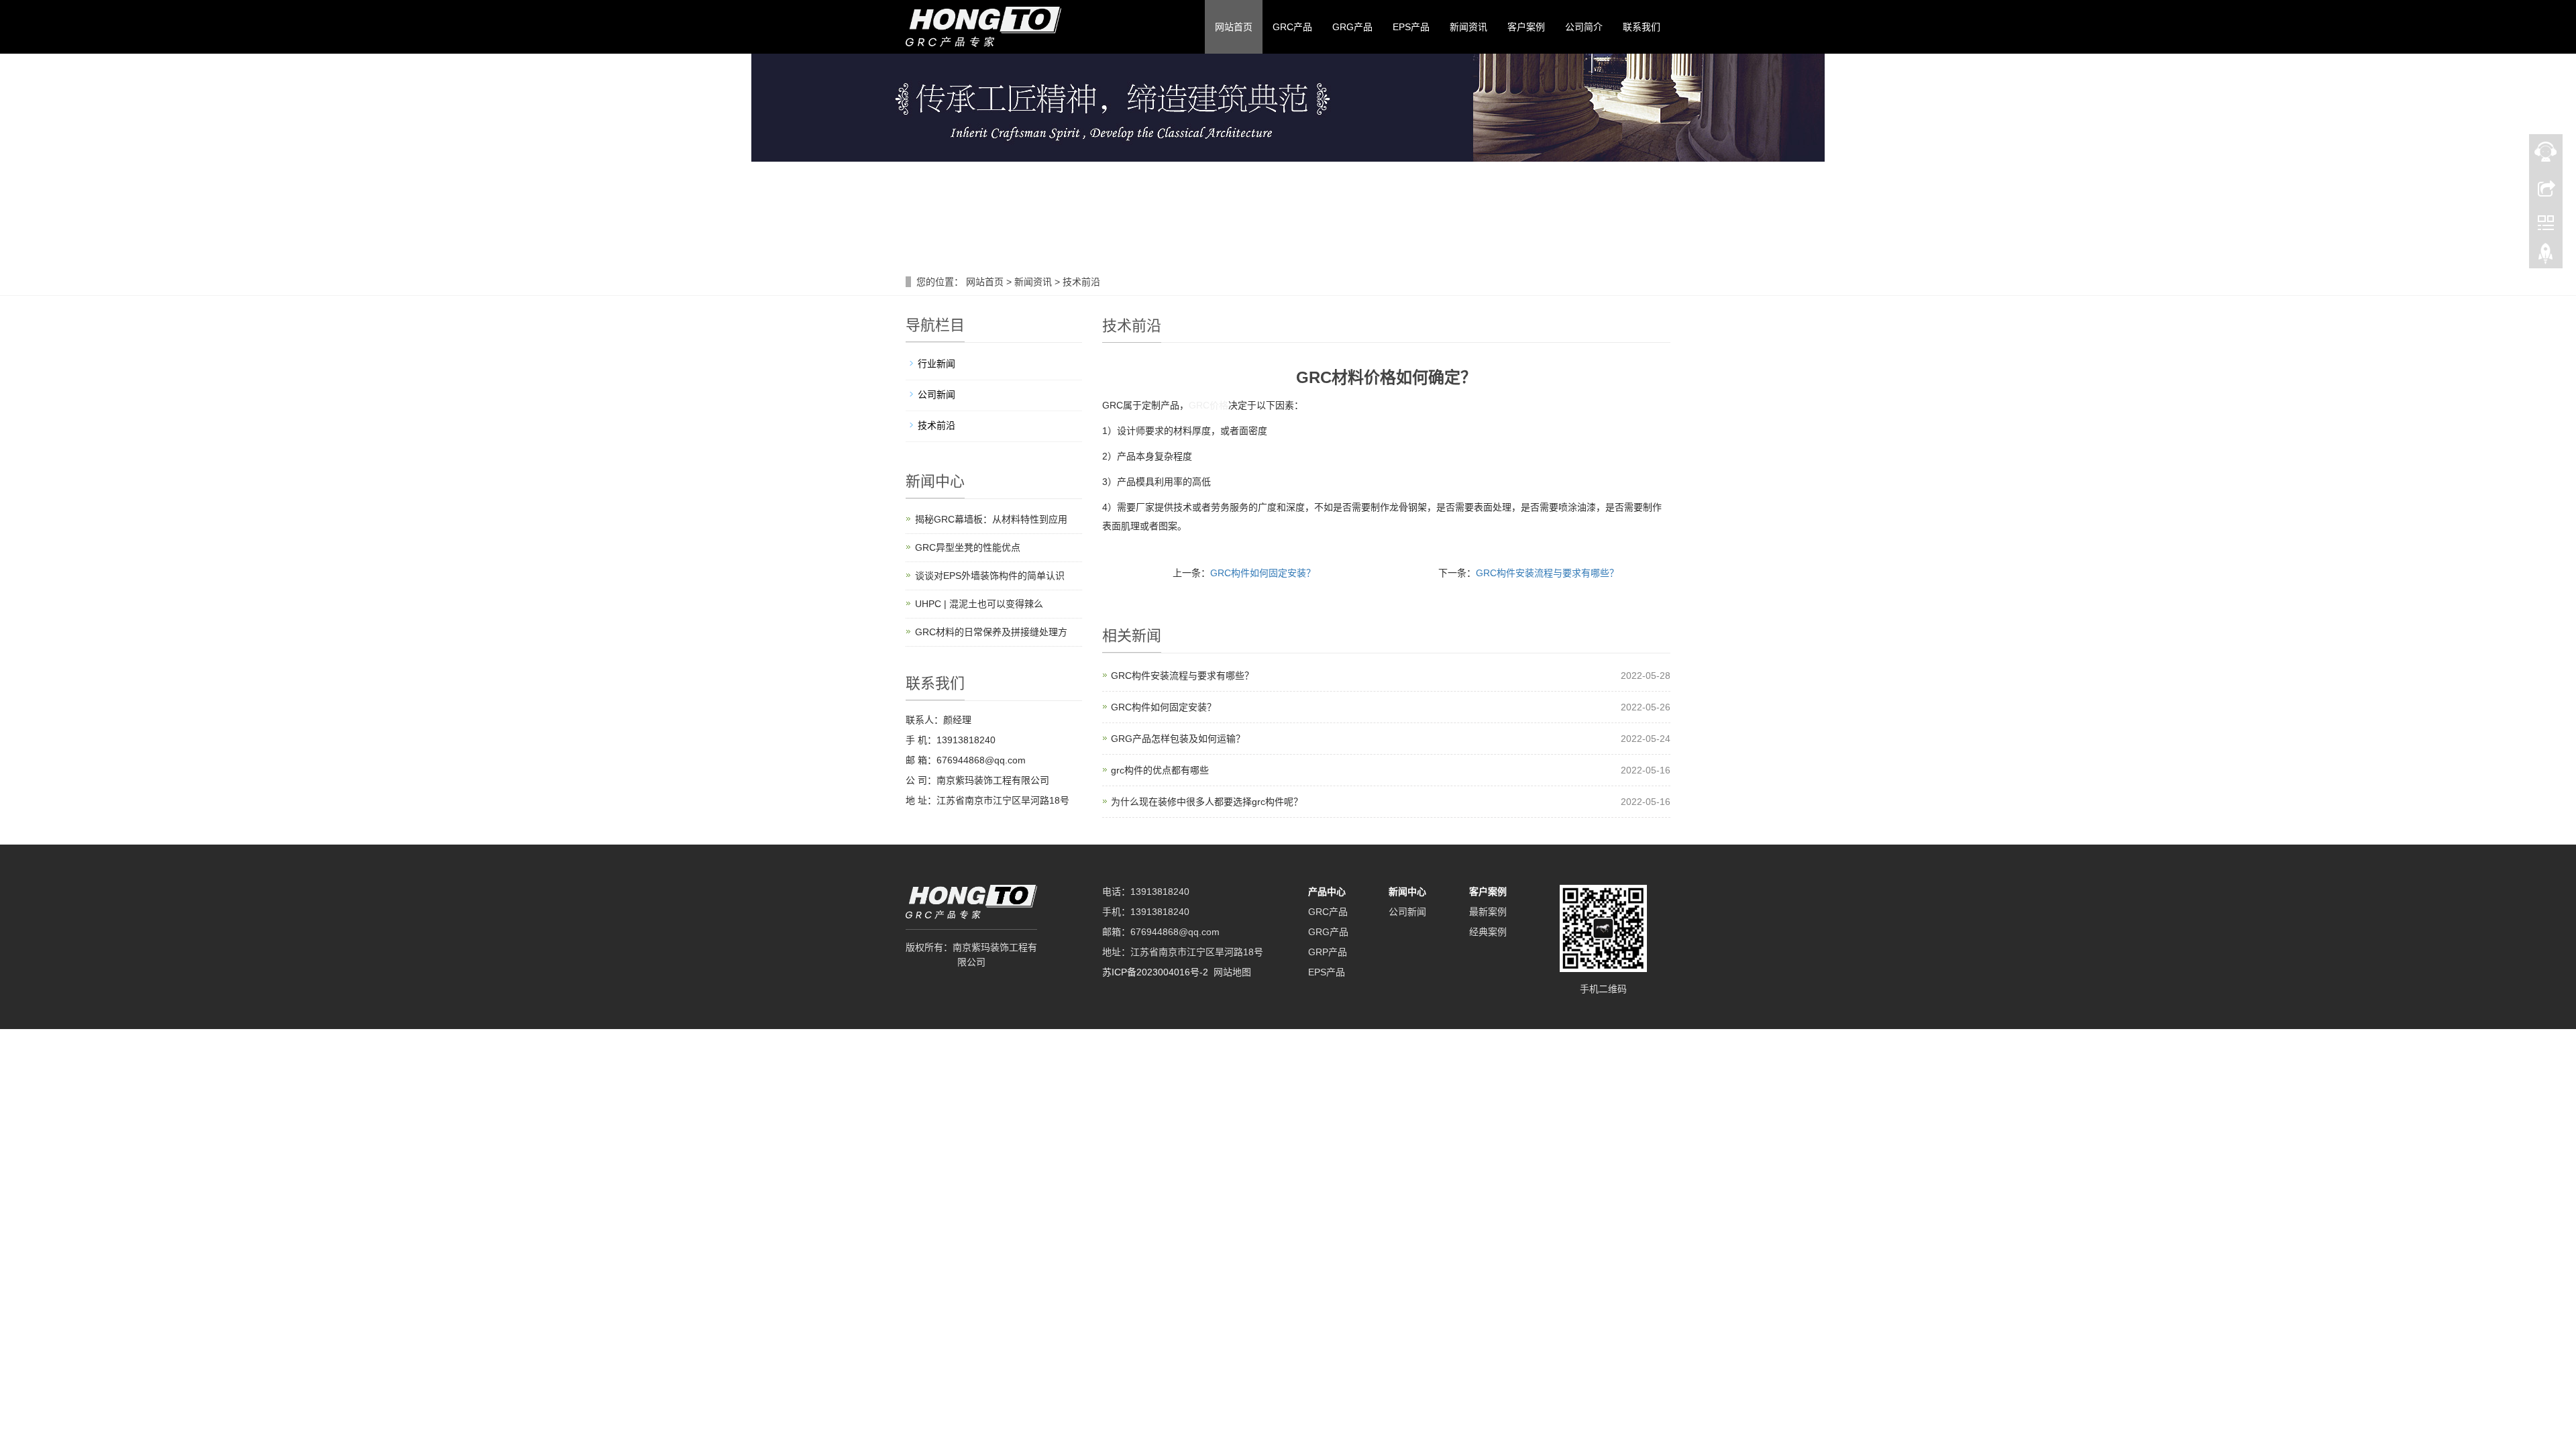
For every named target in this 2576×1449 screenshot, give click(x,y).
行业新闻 (936, 364)
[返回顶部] (2546, 257)
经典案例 (1488, 932)
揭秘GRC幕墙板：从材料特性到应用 (991, 519)
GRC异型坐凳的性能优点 (968, 547)
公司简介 (1584, 27)
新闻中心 (1407, 892)
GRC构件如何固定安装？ (1263, 573)
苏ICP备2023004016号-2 (1155, 972)
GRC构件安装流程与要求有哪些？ (1547, 573)
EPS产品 (1411, 27)
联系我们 (1642, 27)
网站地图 (1232, 972)
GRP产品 (1328, 952)
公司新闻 (936, 394)
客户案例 (1526, 27)
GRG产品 (1352, 27)
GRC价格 (1209, 405)
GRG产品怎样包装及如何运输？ (1178, 739)
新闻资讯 (1468, 27)
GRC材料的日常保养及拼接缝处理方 (991, 632)
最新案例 (1488, 912)
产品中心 (1327, 892)
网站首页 (1234, 27)
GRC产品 (1292, 27)
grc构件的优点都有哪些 (1160, 770)
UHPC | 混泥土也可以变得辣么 (979, 604)
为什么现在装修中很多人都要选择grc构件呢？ (1207, 802)
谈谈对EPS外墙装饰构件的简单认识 (990, 576)
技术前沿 (1080, 282)
